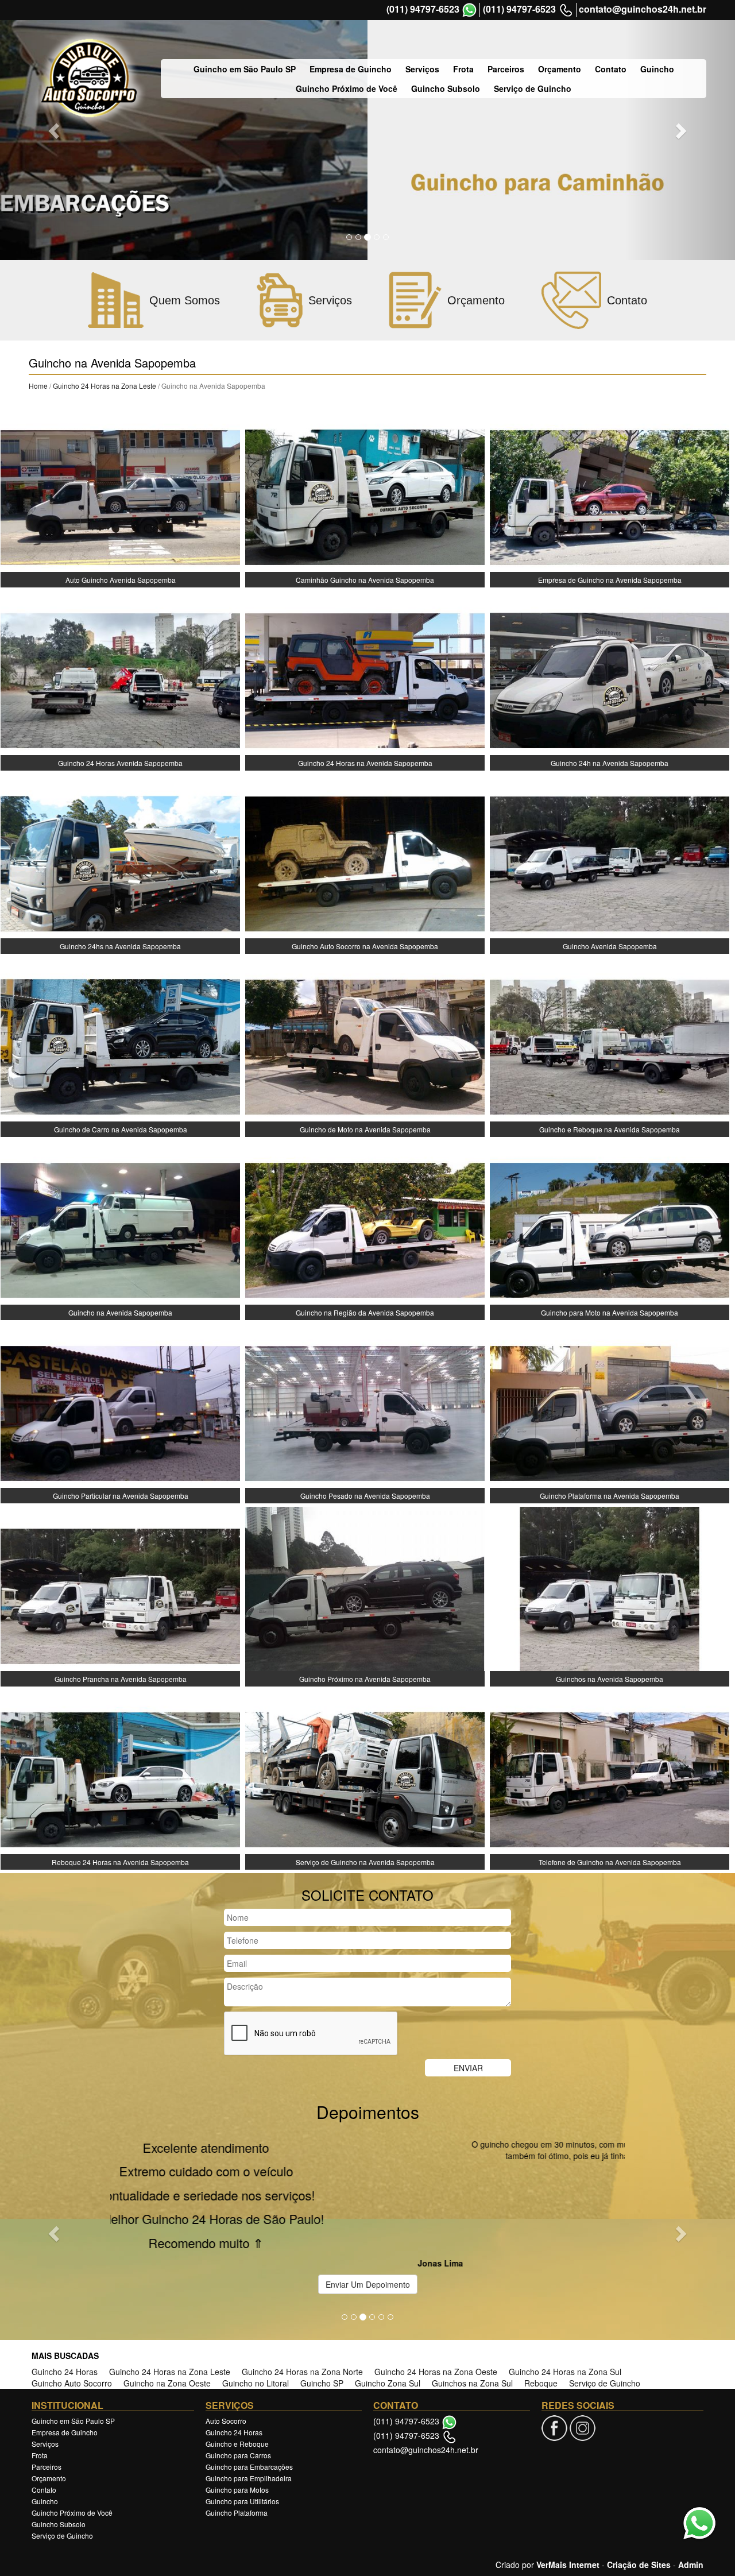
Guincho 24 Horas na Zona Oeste (436, 2287)
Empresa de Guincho (351, 69)
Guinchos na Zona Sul (472, 2299)
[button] (55, 2191)
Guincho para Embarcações (249, 2382)
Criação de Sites (639, 2480)
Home (38, 386)
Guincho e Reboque (237, 2359)
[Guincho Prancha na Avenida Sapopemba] (120, 1595)
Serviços (422, 69)
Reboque (541, 2299)
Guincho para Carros (238, 2371)
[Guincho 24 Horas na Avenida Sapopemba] (365, 679)
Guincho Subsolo (446, 88)
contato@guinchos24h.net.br (643, 9)
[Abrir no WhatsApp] (469, 10)
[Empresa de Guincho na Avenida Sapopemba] (610, 496)
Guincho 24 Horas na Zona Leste (105, 386)
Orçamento (560, 69)
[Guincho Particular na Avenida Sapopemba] (120, 1412)
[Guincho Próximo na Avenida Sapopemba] (365, 1595)
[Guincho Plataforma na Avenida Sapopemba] (610, 1412)
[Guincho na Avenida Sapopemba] (120, 1229)
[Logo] (89, 78)
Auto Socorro (226, 2336)
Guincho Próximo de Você (347, 88)
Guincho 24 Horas (65, 2287)
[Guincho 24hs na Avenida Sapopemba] (120, 862)
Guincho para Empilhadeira (249, 2394)
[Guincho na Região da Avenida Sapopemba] (365, 1229)
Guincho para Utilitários (242, 2417)
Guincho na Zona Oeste (167, 2299)
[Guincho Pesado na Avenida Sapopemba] (365, 1412)
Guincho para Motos (237, 2405)
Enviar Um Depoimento (368, 2200)
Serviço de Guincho (533, 88)
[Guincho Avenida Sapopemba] (610, 862)
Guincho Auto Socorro (72, 2299)
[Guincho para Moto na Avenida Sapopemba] (610, 1229)
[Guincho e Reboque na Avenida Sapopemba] (610, 1046)
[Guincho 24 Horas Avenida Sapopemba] (120, 679)
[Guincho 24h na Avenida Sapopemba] (610, 679)
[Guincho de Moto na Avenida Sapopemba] (365, 1046)
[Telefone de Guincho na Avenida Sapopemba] (610, 1778)
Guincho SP (322, 2299)
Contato (611, 69)
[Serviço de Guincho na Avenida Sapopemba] (365, 1778)
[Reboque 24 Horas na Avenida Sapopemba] (120, 1778)
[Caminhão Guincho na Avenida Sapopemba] (365, 496)
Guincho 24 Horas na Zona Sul (565, 2287)
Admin (691, 2480)
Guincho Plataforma (237, 2428)
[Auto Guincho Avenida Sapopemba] (120, 496)
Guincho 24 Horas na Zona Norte (302, 2287)
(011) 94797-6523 (423, 9)
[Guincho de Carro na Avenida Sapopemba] (120, 1046)
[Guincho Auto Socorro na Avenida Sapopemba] (365, 862)
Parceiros (506, 69)
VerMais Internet (568, 2480)
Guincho (657, 69)
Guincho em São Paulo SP (245, 69)
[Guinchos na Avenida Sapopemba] (610, 1595)
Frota (463, 69)
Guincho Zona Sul (388, 2299)
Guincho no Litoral (256, 2299)
